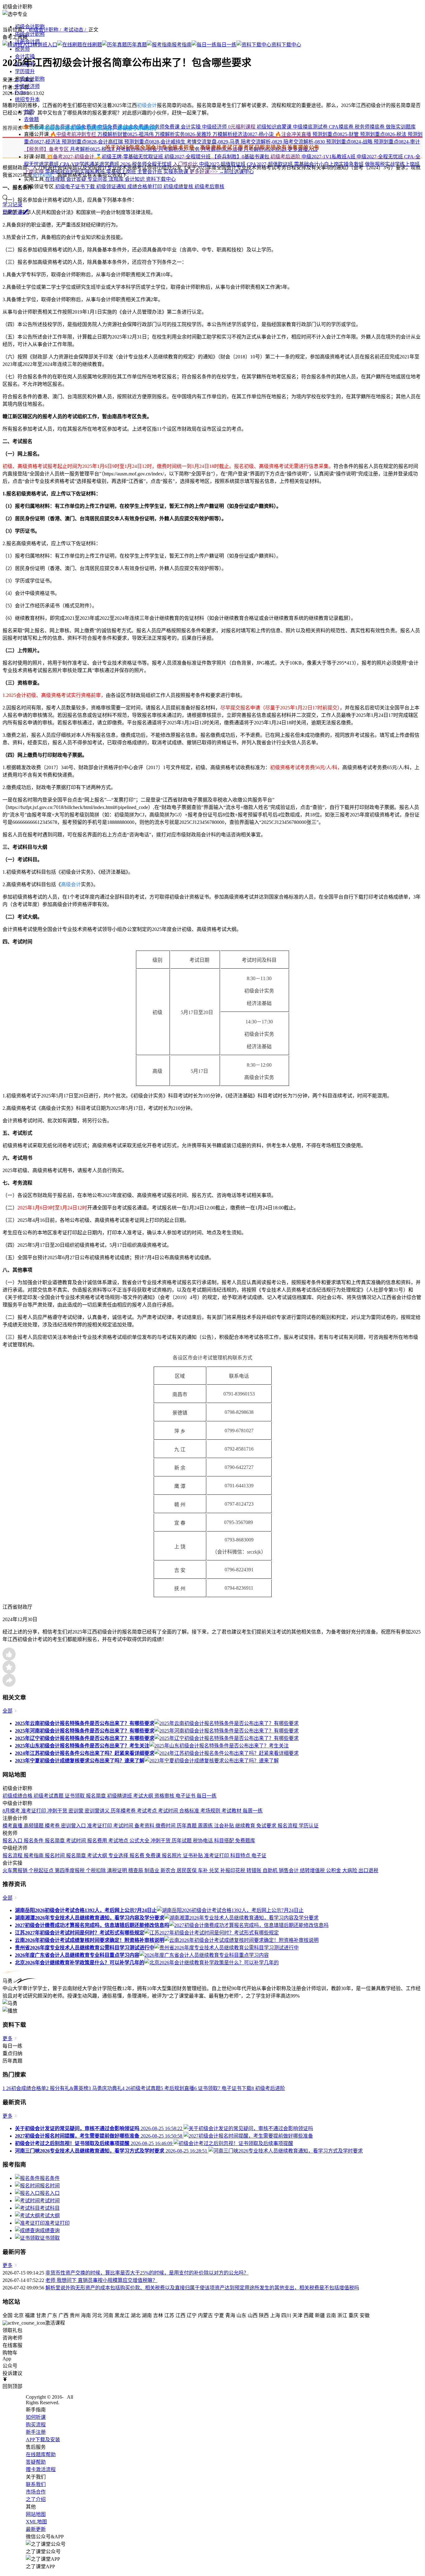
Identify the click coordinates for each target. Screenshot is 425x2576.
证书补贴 (194, 1856)
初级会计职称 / (46, 30)
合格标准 (190, 1811)
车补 (203, 1870)
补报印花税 (233, 1870)
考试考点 (147, 1811)
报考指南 (34, 1856)
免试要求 (267, 1826)
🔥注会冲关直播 (294, 134)
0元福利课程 (242, 127)
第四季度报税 (70, 1870)
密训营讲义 (98, 1811)
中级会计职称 (30, 34)
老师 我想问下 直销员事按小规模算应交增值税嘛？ (101, 2280)
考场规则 (211, 1811)
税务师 (22, 49)
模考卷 (53, 1826)
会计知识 (135, 179)
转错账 (255, 1870)
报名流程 (288, 1826)
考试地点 (119, 1841)
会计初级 (42, 175)
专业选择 (119, 1856)
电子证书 (186, 1796)
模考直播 (13, 1826)
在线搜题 (55, 179)
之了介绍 (36, 2499)
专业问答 (98, 179)
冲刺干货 (58, 1811)
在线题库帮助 (41, 2454)
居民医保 (187, 1870)
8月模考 (12, 1811)
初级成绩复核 (179, 187)
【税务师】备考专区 (47, 149)
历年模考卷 (124, 1811)
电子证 (259, 1856)
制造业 (152, 1870)
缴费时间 (166, 1826)
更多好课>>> (204, 172)
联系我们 (36, 2484)
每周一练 (253, 1811)
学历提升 (25, 71)
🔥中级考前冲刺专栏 (73, 134)
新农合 (169, 1870)
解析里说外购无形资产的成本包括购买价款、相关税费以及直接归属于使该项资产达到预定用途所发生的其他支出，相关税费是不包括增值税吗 (202, 2288)
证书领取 (75, 1796)
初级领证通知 (112, 187)
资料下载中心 (161, 179)
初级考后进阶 (286, 157)
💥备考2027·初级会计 (70, 157)
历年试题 (182, 1841)
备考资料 (145, 1826)
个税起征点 (42, 1870)
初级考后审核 (209, 187)
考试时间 (169, 1811)
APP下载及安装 (43, 2440)
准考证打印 (34, 1811)
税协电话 (203, 1841)
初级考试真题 (49, 1796)
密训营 (77, 1811)
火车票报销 (16, 1870)
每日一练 (207, 1796)
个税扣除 (96, 1870)
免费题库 (245, 1841)
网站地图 (36, 2514)
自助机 (271, 1870)
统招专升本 (27, 99)
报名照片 (172, 1856)
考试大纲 (144, 1796)
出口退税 (368, 1870)
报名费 (138, 1856)
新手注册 (36, 2432)
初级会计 (147, 105)
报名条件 (34, 1841)
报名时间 (55, 1856)
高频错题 (34, 1826)
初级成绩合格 (18, 1796)
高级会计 (71, 884)
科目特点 (241, 1856)
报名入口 (13, 1841)
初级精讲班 (120, 1796)
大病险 (350, 1870)
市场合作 (36, 2492)
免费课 (154, 1856)
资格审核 (165, 1796)
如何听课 (36, 2417)
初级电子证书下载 (75, 187)
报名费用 (98, 1841)
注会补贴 (225, 1826)
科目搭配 (225, 1841)
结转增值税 (313, 1870)
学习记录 (12, 205)
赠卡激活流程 (41, 2469)
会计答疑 (77, 179)
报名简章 (96, 1796)
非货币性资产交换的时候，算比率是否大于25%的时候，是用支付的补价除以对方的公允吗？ (147, 2273)
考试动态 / (76, 30)
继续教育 (246, 1826)
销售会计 (289, 1870)
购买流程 (36, 2425)
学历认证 (309, 1826)
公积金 (334, 1870)
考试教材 (232, 1811)
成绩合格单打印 (145, 187)
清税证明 (118, 1870)
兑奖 (215, 1870)
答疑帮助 (36, 2462)
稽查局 (136, 1870)
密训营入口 (74, 1826)
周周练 (206, 1826)
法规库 (117, 179)
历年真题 (187, 1826)
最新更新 (36, 2529)
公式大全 (140, 1841)
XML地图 (36, 2522)
